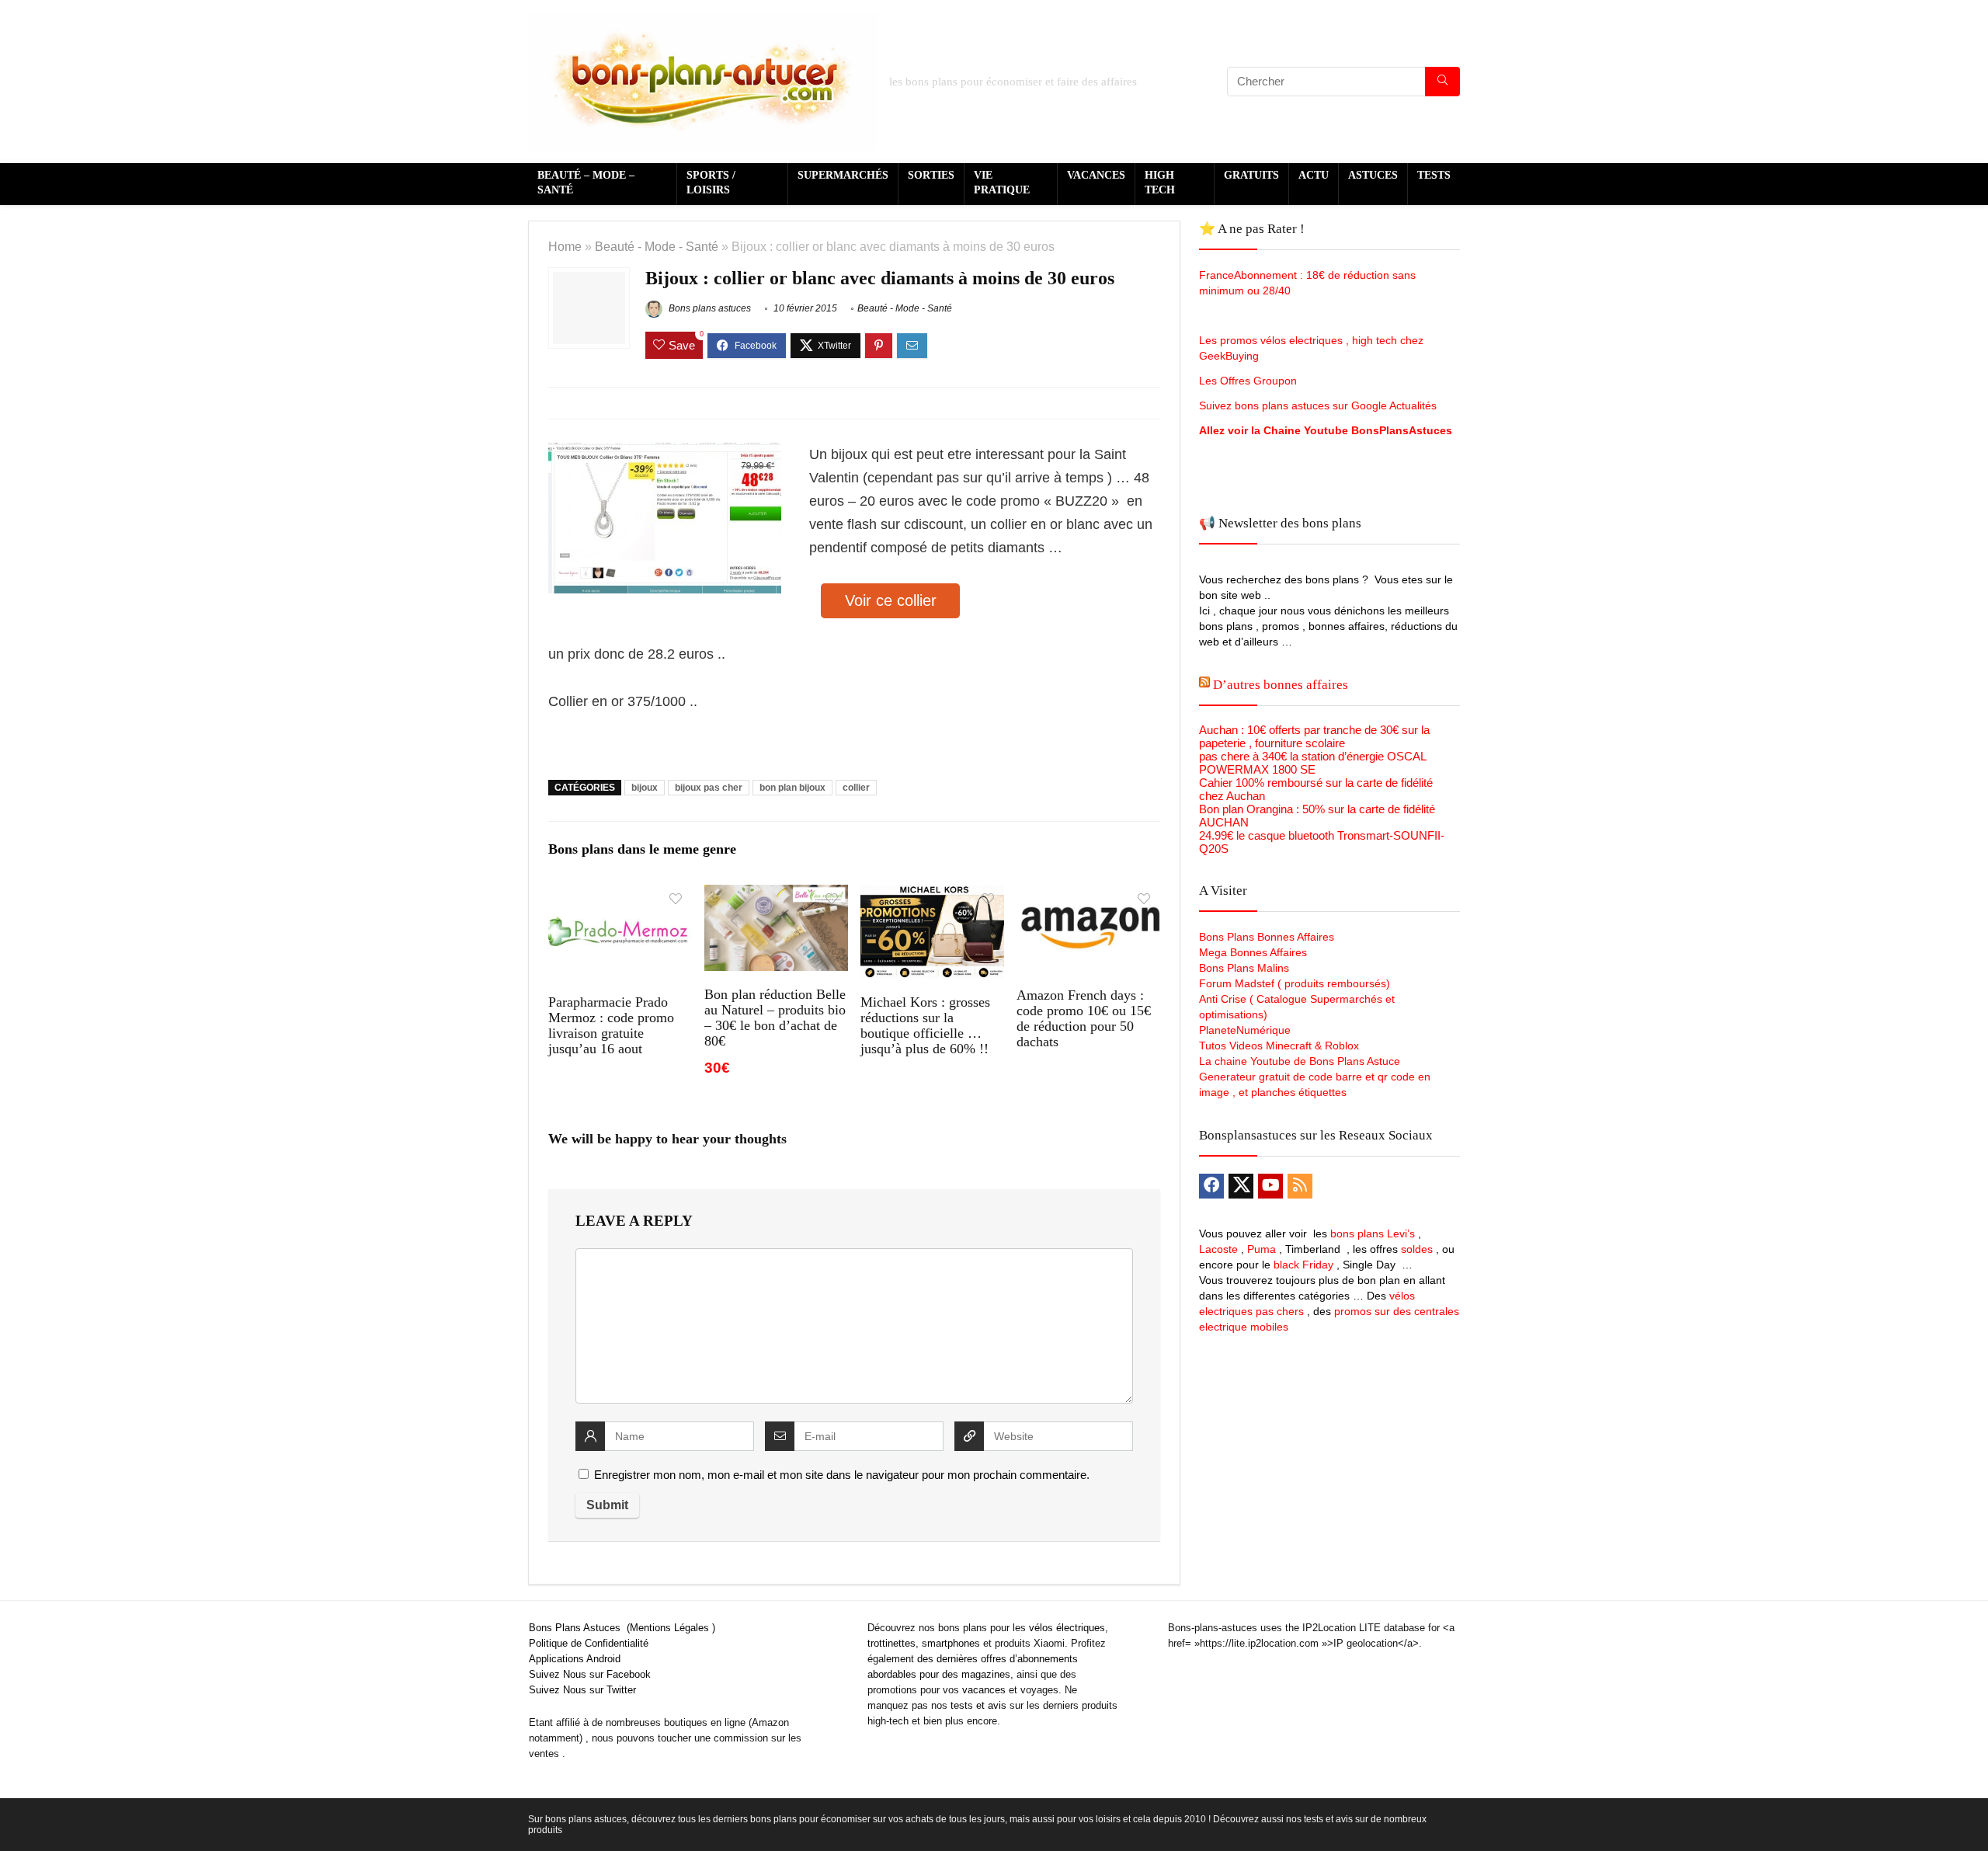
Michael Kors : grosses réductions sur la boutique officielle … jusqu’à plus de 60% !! (925, 1025)
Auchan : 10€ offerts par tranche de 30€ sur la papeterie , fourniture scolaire (1314, 736)
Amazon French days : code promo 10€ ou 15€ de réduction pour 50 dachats (1084, 1018)
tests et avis (978, 1705)
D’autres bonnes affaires (1281, 685)
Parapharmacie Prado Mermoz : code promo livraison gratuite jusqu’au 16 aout (611, 1025)
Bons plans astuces (709, 308)
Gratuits (1251, 175)
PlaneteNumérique (1245, 1030)
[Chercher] (1442, 82)
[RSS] (1300, 1186)
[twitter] (1241, 1186)
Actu (1314, 175)
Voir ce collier (891, 600)
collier (856, 788)
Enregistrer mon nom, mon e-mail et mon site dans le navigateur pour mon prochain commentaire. (842, 1475)
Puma (1262, 1249)
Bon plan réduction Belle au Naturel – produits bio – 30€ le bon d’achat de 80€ (775, 1018)
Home (565, 246)
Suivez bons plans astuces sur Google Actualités (1318, 405)
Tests (1434, 175)
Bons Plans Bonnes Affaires (1267, 937)
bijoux (645, 788)
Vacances (1096, 175)
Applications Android (575, 1659)
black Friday (1303, 1265)
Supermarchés (843, 175)
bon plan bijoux (792, 788)
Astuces (1373, 175)
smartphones (951, 1643)
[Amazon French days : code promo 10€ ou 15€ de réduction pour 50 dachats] (1088, 895)
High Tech (1160, 183)
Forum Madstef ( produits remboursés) (1295, 983)
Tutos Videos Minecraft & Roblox (1279, 1046)
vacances (984, 1690)
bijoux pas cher (709, 788)
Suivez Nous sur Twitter (582, 1690)
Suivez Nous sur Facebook (590, 1674)
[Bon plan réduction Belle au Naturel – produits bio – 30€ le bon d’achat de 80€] (776, 895)
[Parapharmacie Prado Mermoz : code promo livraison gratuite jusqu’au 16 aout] (620, 895)
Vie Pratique (1002, 183)
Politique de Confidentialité (589, 1643)
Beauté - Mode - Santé (657, 246)
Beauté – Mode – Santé (586, 183)
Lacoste (1218, 1249)
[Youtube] (1270, 1186)
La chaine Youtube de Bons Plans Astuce (1300, 1061)
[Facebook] (1211, 1186)
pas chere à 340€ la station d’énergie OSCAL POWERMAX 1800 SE (1312, 763)
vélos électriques (1067, 1628)
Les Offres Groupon (1249, 381)
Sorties (931, 175)
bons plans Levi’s (1373, 1233)
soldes (1417, 1249)
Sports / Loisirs (711, 183)
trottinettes (891, 1643)
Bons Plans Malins (1244, 968)
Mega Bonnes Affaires (1253, 952)
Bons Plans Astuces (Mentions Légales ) (622, 1628)
